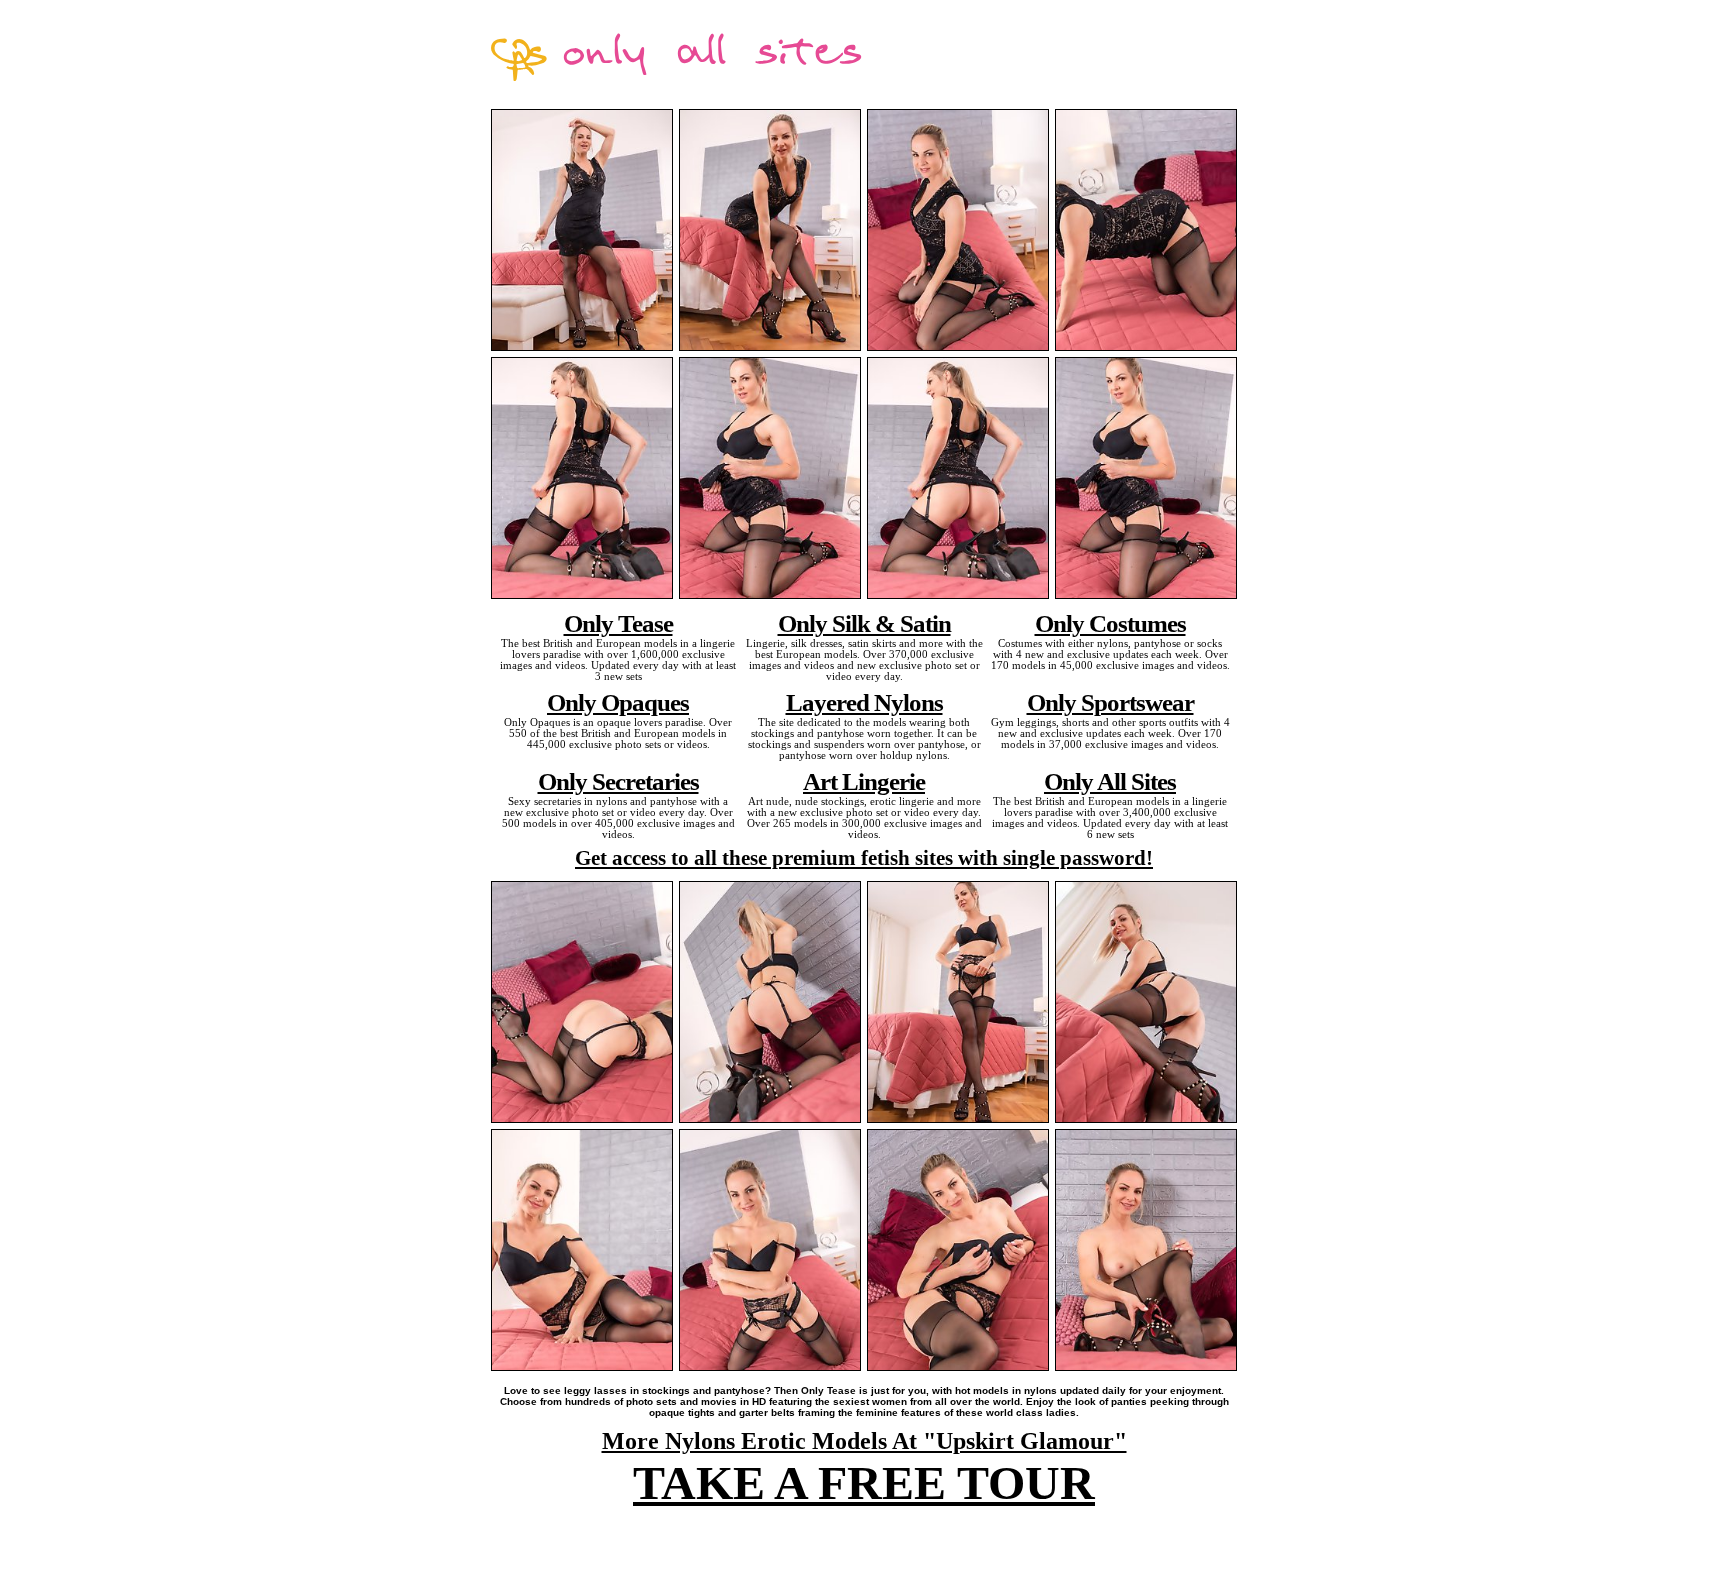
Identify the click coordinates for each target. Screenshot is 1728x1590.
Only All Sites (1110, 781)
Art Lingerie (864, 781)
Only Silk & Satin (864, 623)
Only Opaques (618, 702)
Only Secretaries (618, 781)
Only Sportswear (1110, 702)
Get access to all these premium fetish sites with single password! (864, 858)
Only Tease (618, 623)
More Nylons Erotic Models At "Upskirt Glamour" (864, 1441)
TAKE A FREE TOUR (864, 1482)
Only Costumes (1110, 623)
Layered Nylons (864, 702)
